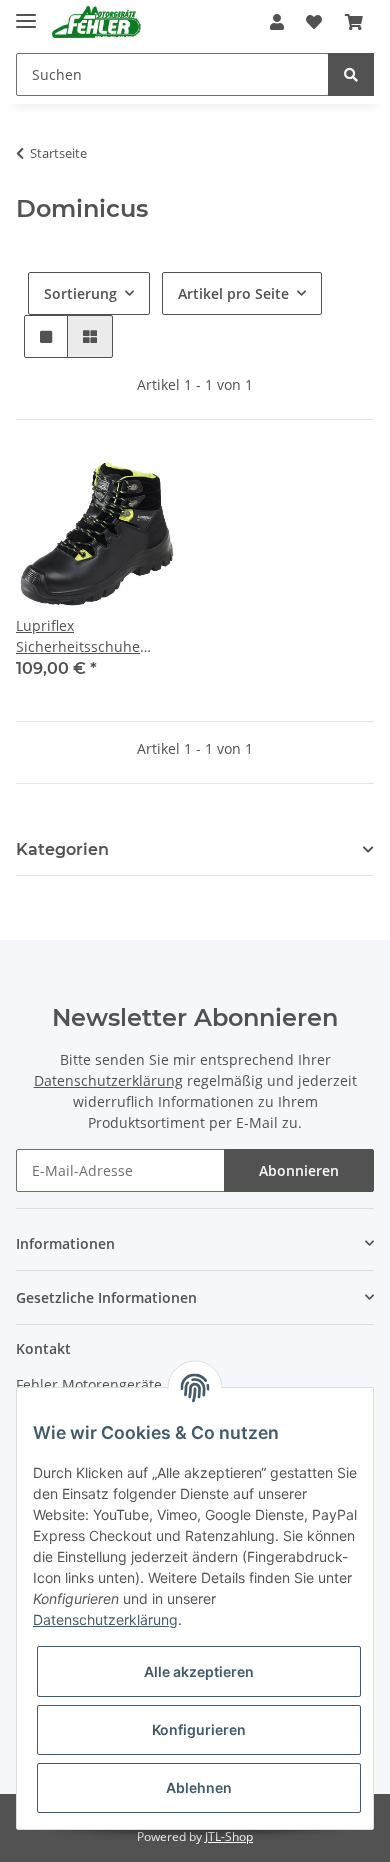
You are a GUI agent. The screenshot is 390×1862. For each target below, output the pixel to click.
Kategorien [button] (62, 849)
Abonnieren (299, 1170)
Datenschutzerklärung (108, 1080)
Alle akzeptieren (199, 1671)
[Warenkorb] (354, 22)
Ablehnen (199, 1787)
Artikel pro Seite (233, 293)
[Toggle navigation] (26, 12)
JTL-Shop (229, 1836)
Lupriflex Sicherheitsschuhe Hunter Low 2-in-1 (78, 636)
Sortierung (80, 293)
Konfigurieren (199, 1729)
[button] (277, 22)
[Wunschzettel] (314, 22)
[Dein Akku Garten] (96, 22)
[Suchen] (351, 74)
